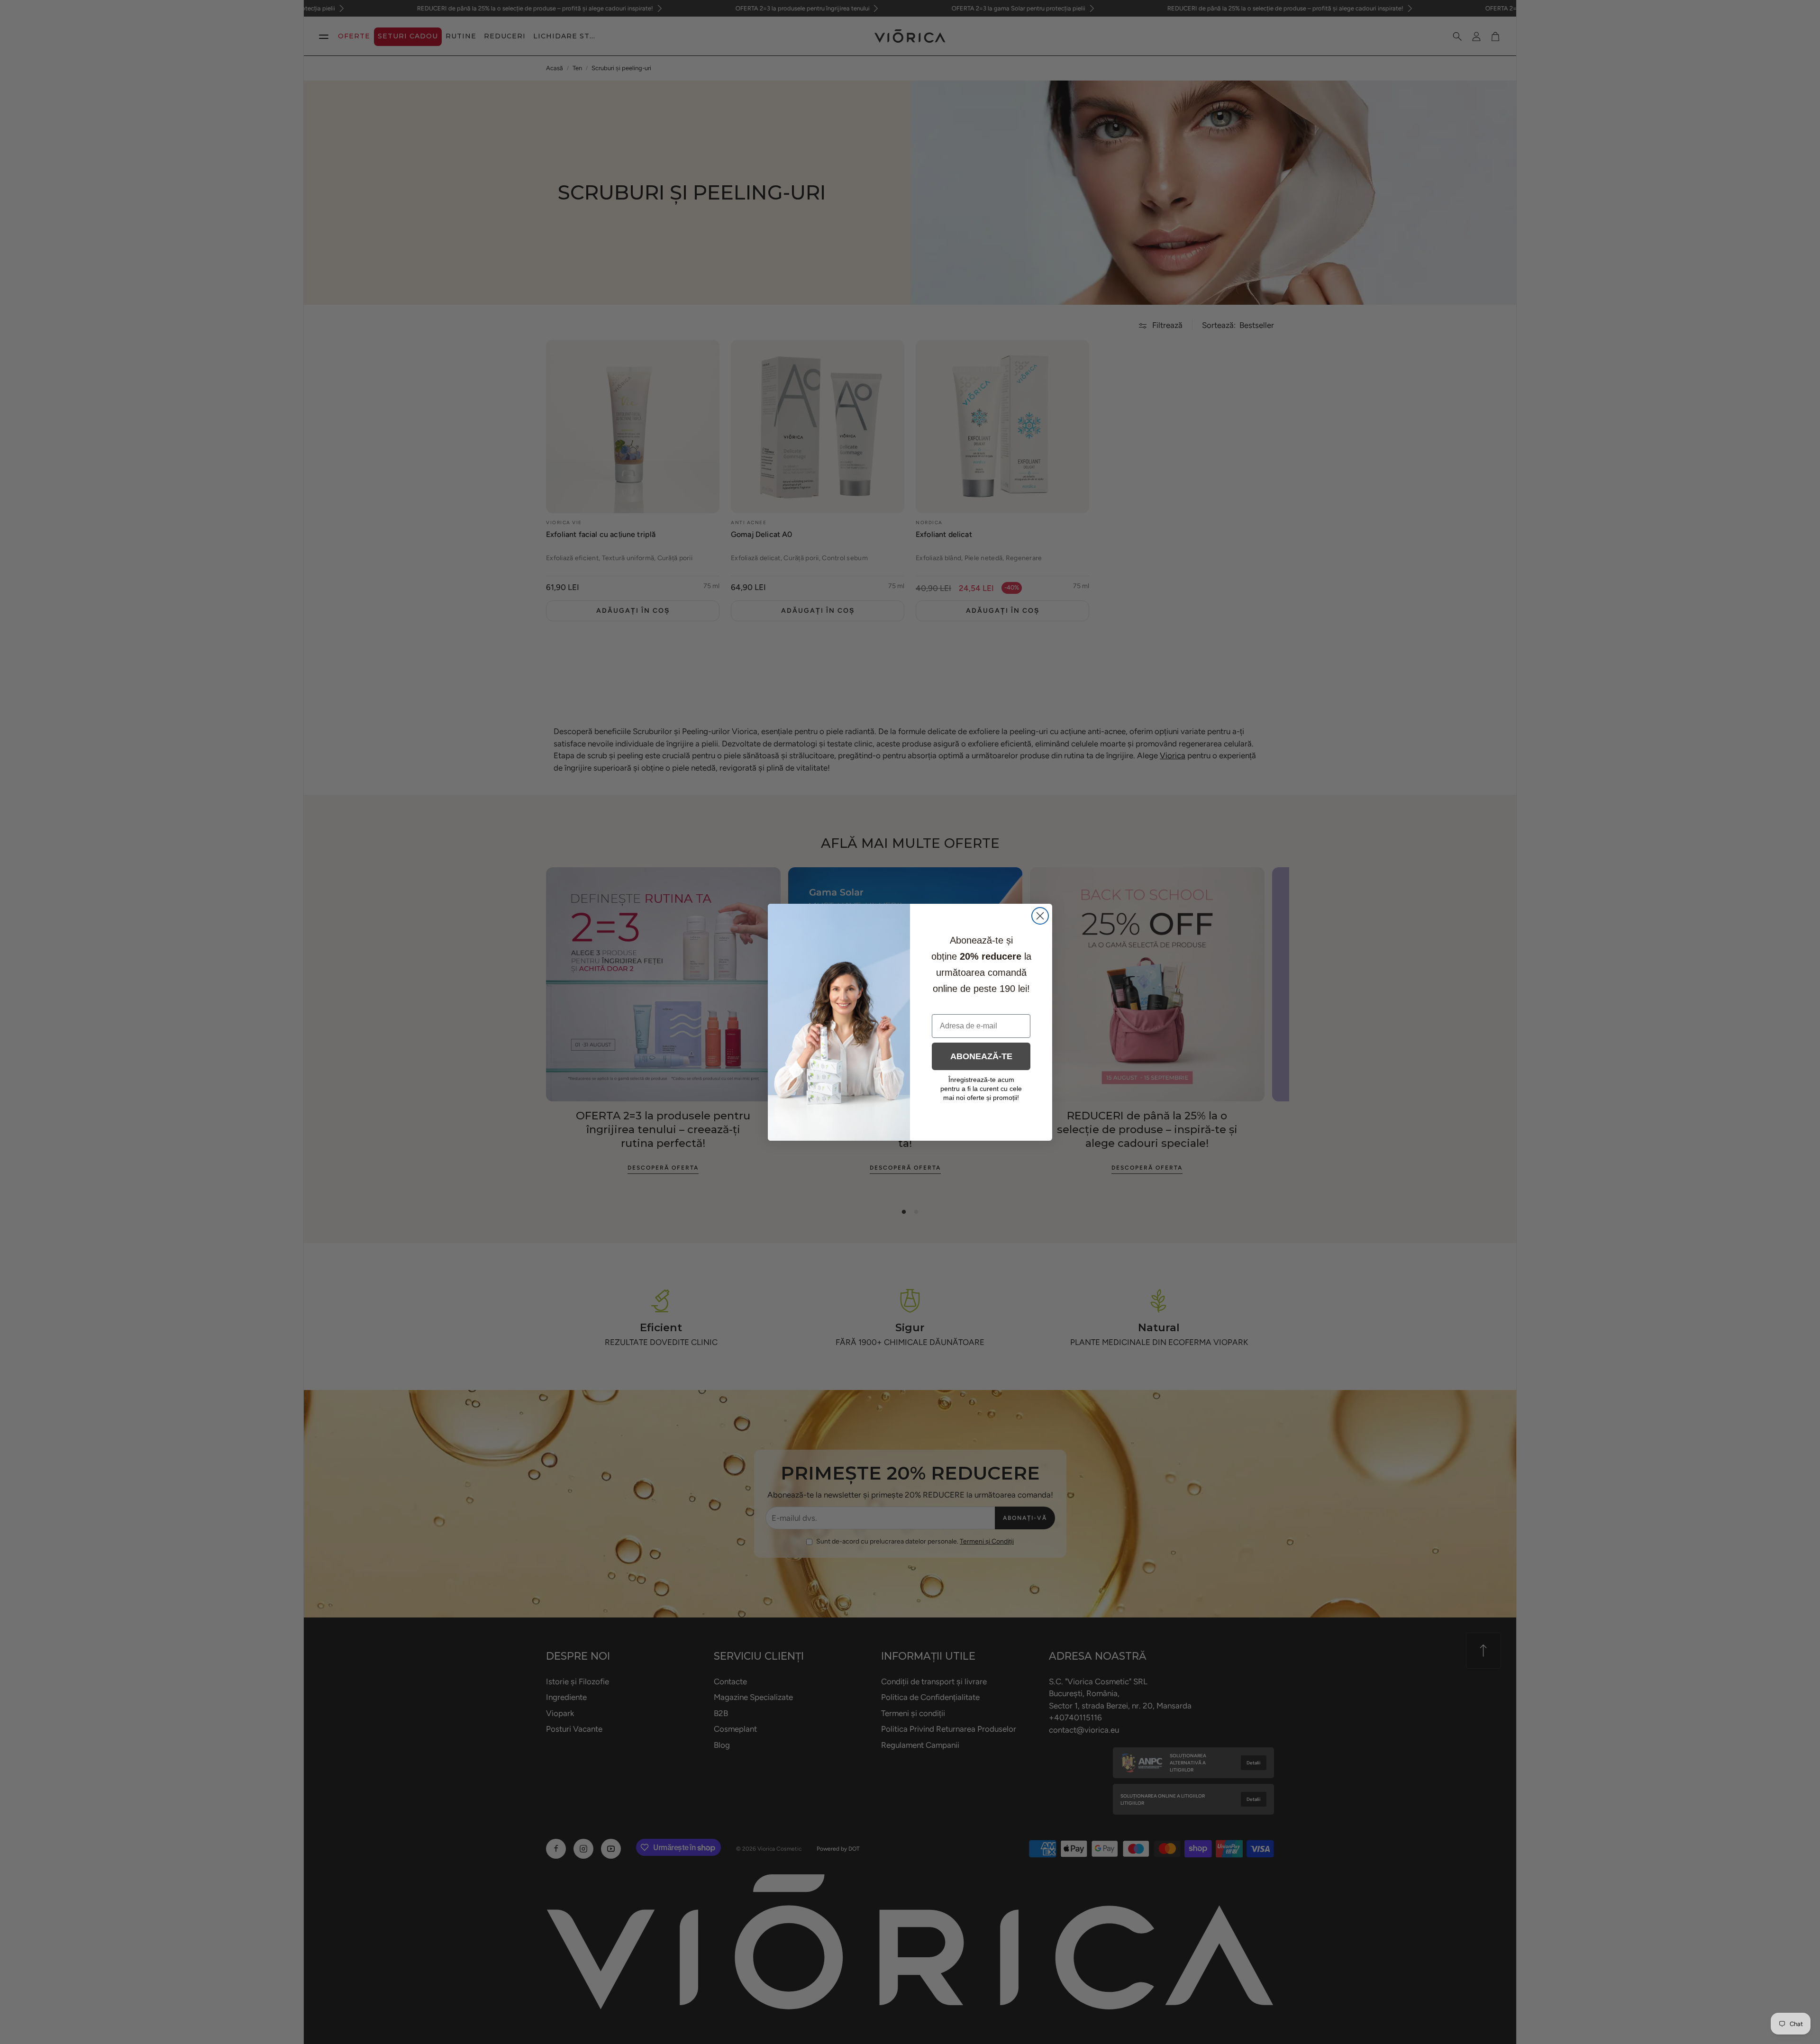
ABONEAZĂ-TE (981, 1056)
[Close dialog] (1040, 916)
